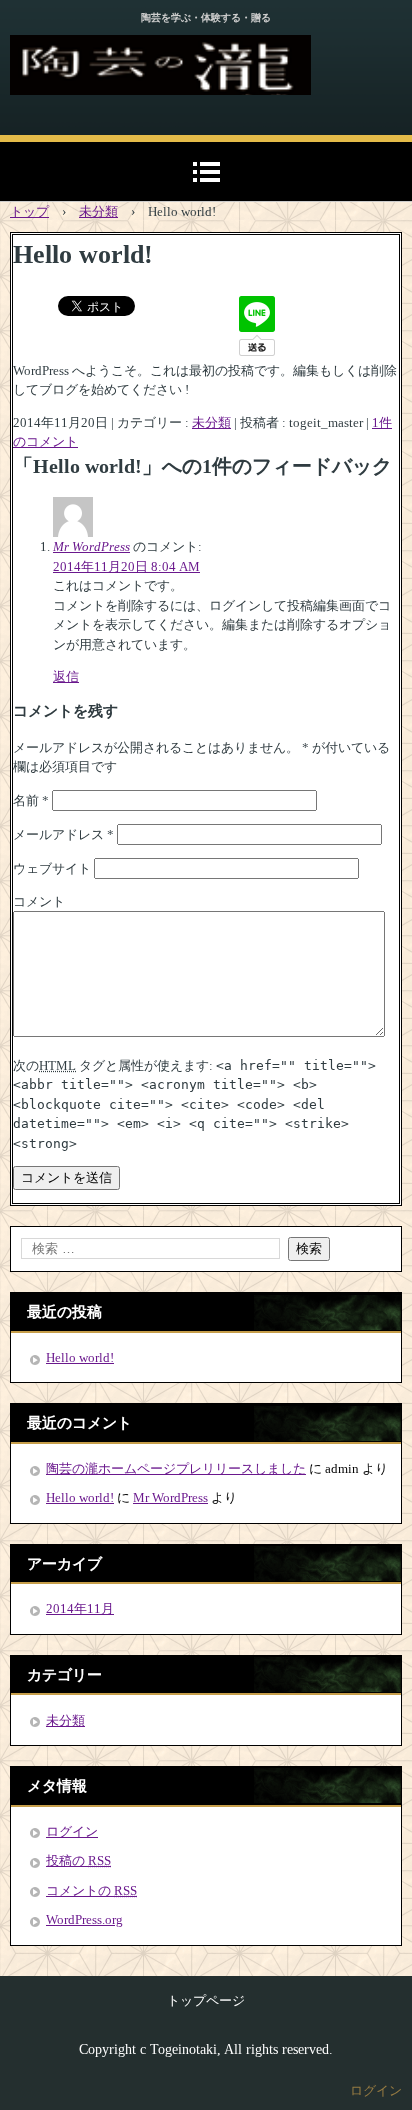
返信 (66, 676)
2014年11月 (80, 1608)
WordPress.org (84, 1919)
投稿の (78, 1860)
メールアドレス (63, 834)
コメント (39, 901)
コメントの (91, 1890)
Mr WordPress (91, 546)
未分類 (211, 422)
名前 (31, 800)
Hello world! (80, 1357)
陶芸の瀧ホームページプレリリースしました (176, 1468)
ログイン (72, 1831)
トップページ (206, 2000)
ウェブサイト (52, 868)
